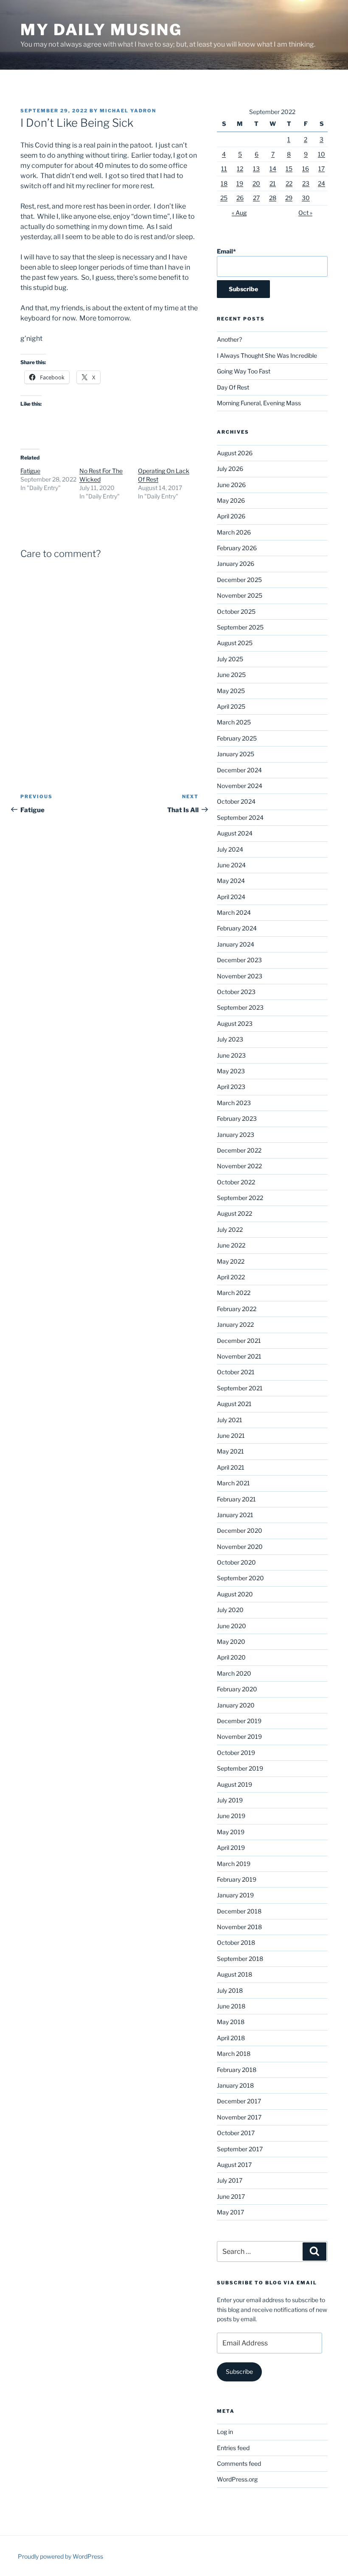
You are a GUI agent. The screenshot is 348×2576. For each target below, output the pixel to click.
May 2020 (231, 1642)
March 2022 (234, 1293)
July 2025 (230, 659)
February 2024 (237, 928)
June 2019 (231, 1816)
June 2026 (231, 485)
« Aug (239, 213)
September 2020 (240, 1578)
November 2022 (239, 1166)
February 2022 (237, 1309)
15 (289, 168)
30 (306, 198)
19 (240, 183)
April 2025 (231, 706)
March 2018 (234, 2054)
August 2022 (234, 1213)
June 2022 (231, 1245)
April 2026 (231, 516)
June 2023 (231, 1055)
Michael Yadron (128, 111)
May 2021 (230, 1451)
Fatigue (30, 471)
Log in (225, 2432)
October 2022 (236, 1182)
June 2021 (231, 1436)
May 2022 (231, 1261)
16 (306, 168)
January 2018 (235, 2085)
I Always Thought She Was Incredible (267, 355)
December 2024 (239, 770)
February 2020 (237, 1689)
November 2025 (240, 595)
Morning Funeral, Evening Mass (259, 403)
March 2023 (234, 1103)
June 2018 (231, 2006)
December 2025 (239, 580)
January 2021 (235, 1515)
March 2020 (234, 1673)
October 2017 (236, 2133)
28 (273, 198)
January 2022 (235, 1324)
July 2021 (230, 1420)
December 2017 (239, 2101)
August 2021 (234, 1404)
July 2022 (230, 1230)
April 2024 (231, 897)
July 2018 (230, 1990)
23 (306, 183)
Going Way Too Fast (244, 371)
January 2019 (235, 1895)
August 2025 (235, 643)
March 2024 (234, 912)
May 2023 (231, 1071)
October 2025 (236, 611)
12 (240, 168)
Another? (229, 339)
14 (273, 168)
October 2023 (236, 992)
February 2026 (237, 548)
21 (273, 183)
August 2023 (235, 1023)
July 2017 (230, 2180)
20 (256, 183)
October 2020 (236, 1562)
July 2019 (230, 1800)
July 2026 (230, 469)
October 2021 (236, 1372)
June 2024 (231, 865)
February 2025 (237, 738)
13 (256, 168)
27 (256, 198)
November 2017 (239, 2117)
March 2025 (234, 722)
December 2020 (240, 1530)
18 (224, 183)
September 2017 (240, 2149)
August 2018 (234, 1974)
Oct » (305, 213)
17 (321, 168)
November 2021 (239, 1356)
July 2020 (230, 1610)
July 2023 (230, 1039)
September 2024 (240, 817)
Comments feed (239, 2463)
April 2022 (231, 1277)
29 (289, 198)
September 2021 (240, 1388)
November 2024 (240, 786)
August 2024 (235, 833)
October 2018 (236, 1942)
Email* (226, 251)
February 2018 (237, 2070)
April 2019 (231, 1848)
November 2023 (240, 976)
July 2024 (230, 849)
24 (321, 183)
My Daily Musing (101, 30)
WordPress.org (237, 2479)
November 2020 (240, 1547)
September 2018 (240, 1959)
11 (224, 168)
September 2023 (240, 1007)
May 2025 (231, 691)
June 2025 (231, 675)
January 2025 (236, 754)
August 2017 (234, 2165)
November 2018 (239, 1927)
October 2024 (236, 801)
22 (289, 183)
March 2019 (234, 1864)
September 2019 (240, 1768)
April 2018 (231, 2038)
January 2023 (236, 1135)
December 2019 (239, 1721)
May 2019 (231, 1832)
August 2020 (235, 1594)
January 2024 (236, 944)
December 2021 (239, 1341)
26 (240, 198)
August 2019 (234, 1784)
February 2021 (236, 1499)
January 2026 (236, 564)
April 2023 (231, 1087)
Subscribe (239, 2371)
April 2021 (231, 1467)
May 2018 (231, 2022)
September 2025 (240, 627)
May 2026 (231, 500)
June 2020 (232, 1626)
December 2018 (239, 1911)
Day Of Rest (233, 387)
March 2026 (234, 532)
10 (321, 154)
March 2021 (233, 1483)
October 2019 (236, 1753)
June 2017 (231, 2196)
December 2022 (239, 1150)
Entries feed (233, 2448)
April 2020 (231, 1657)
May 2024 (231, 881)
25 (224, 198)
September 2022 (240, 1198)
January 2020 (236, 1705)
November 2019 (239, 1736)
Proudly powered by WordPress (60, 2556)
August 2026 (235, 453)
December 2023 (239, 960)
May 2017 (230, 2212)
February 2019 (237, 1879)
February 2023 (237, 1118)
